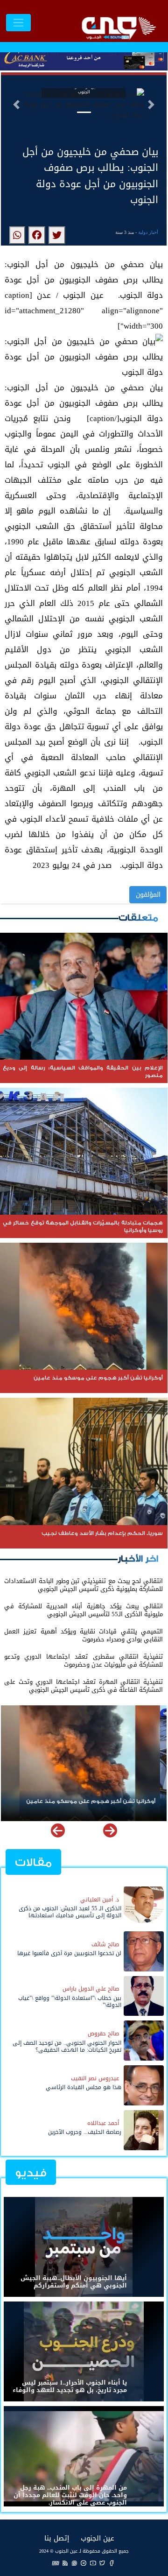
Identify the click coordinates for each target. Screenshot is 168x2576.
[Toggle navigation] (18, 23)
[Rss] (65, 2563)
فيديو (31, 2173)
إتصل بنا (57, 2538)
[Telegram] (84, 2563)
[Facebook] (112, 2563)
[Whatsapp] (74, 2563)
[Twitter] (102, 2563)
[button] (16, 105)
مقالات (33, 1862)
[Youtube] (93, 2563)
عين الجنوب (98, 2538)
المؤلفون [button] (148, 895)
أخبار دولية (148, 232)
